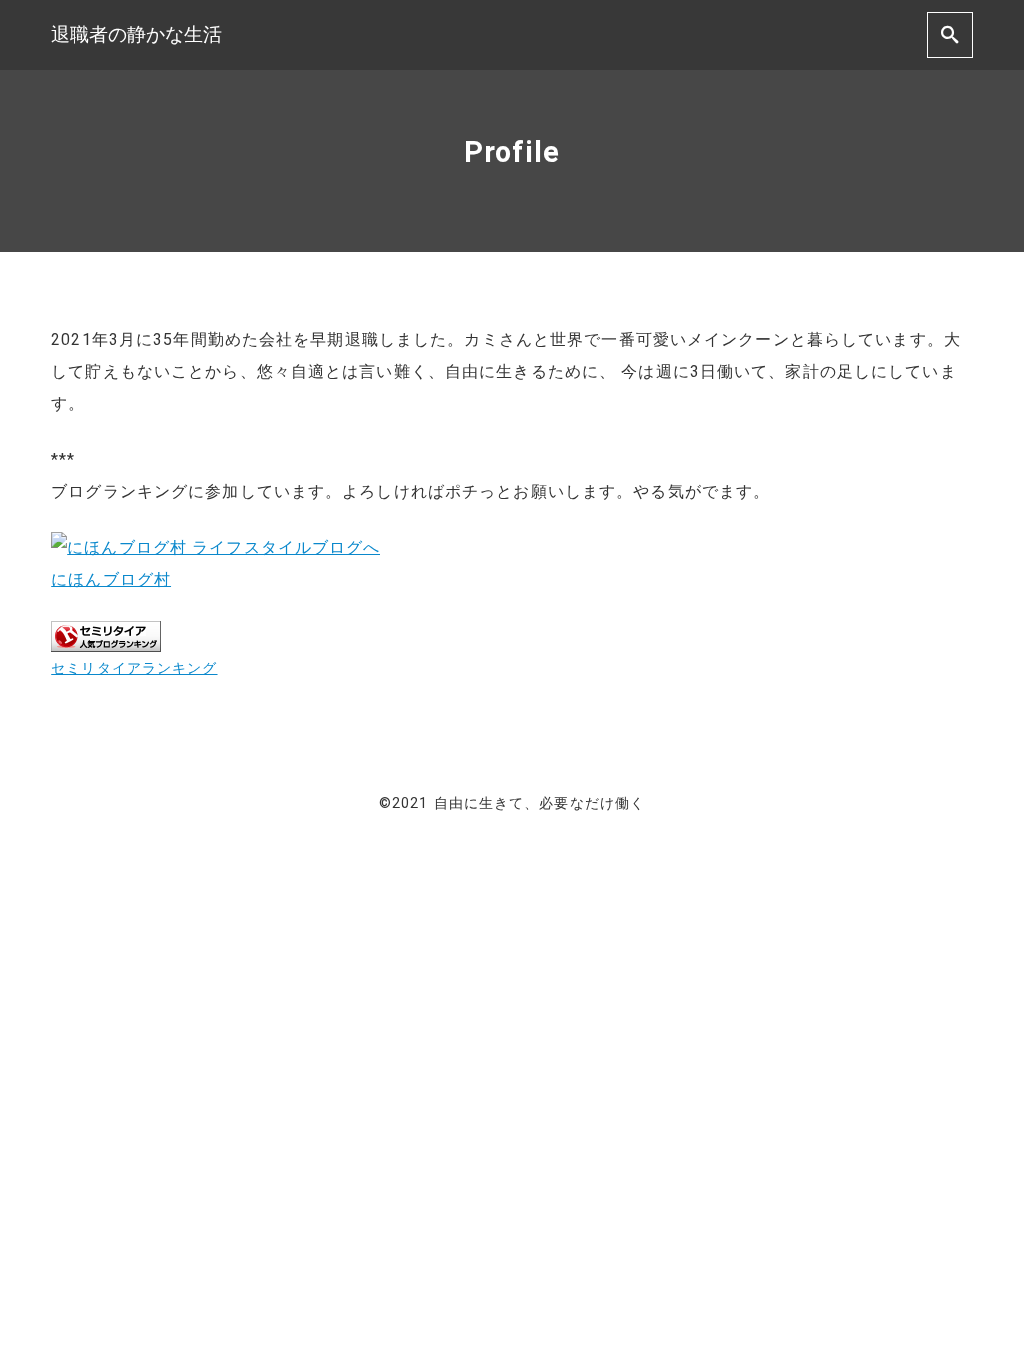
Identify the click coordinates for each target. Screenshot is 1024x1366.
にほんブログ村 (111, 579)
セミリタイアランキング (134, 668)
